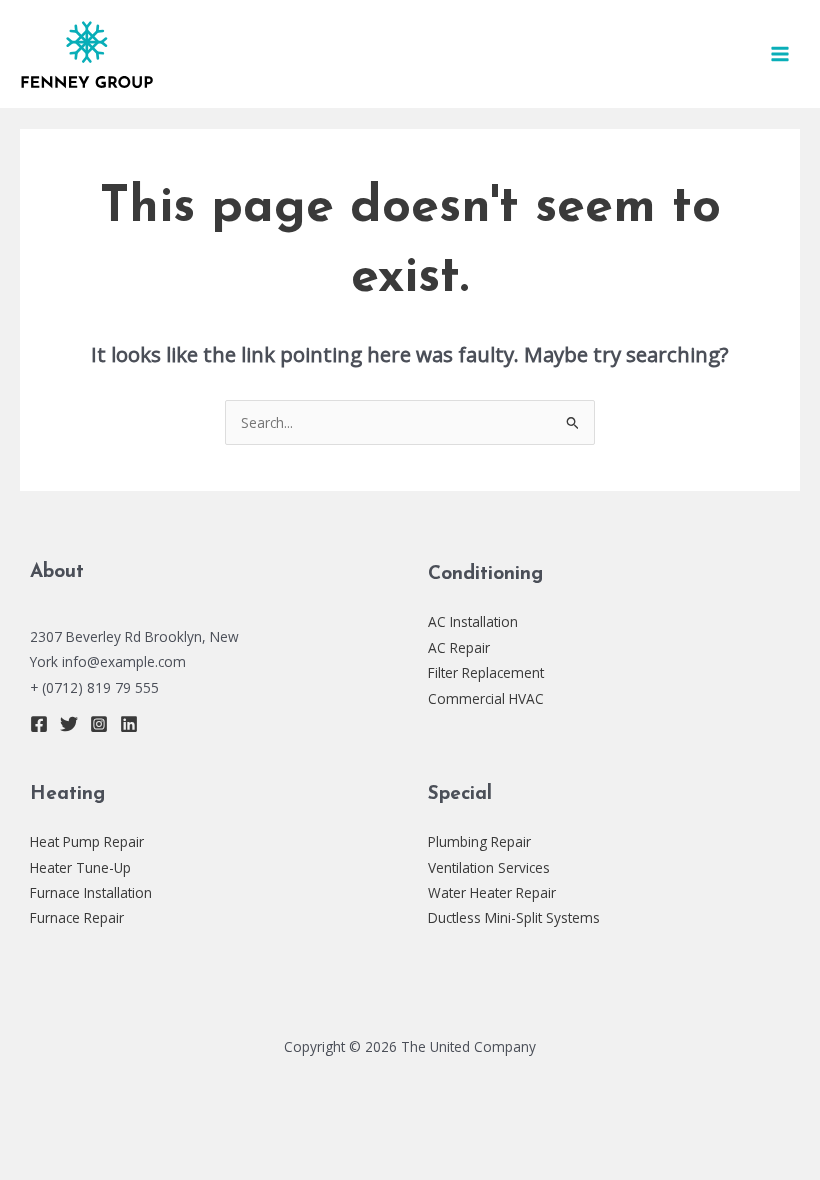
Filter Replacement (486, 672)
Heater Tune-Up (80, 867)
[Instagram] (99, 724)
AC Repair (459, 647)
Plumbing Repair (479, 841)
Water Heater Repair (492, 892)
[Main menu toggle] (780, 54)
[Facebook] (39, 724)
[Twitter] (69, 724)
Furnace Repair (77, 917)
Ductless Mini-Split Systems (514, 917)
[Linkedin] (129, 724)
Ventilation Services (489, 867)
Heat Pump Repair (87, 841)
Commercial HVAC (486, 698)
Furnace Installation (91, 892)
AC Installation (473, 621)
